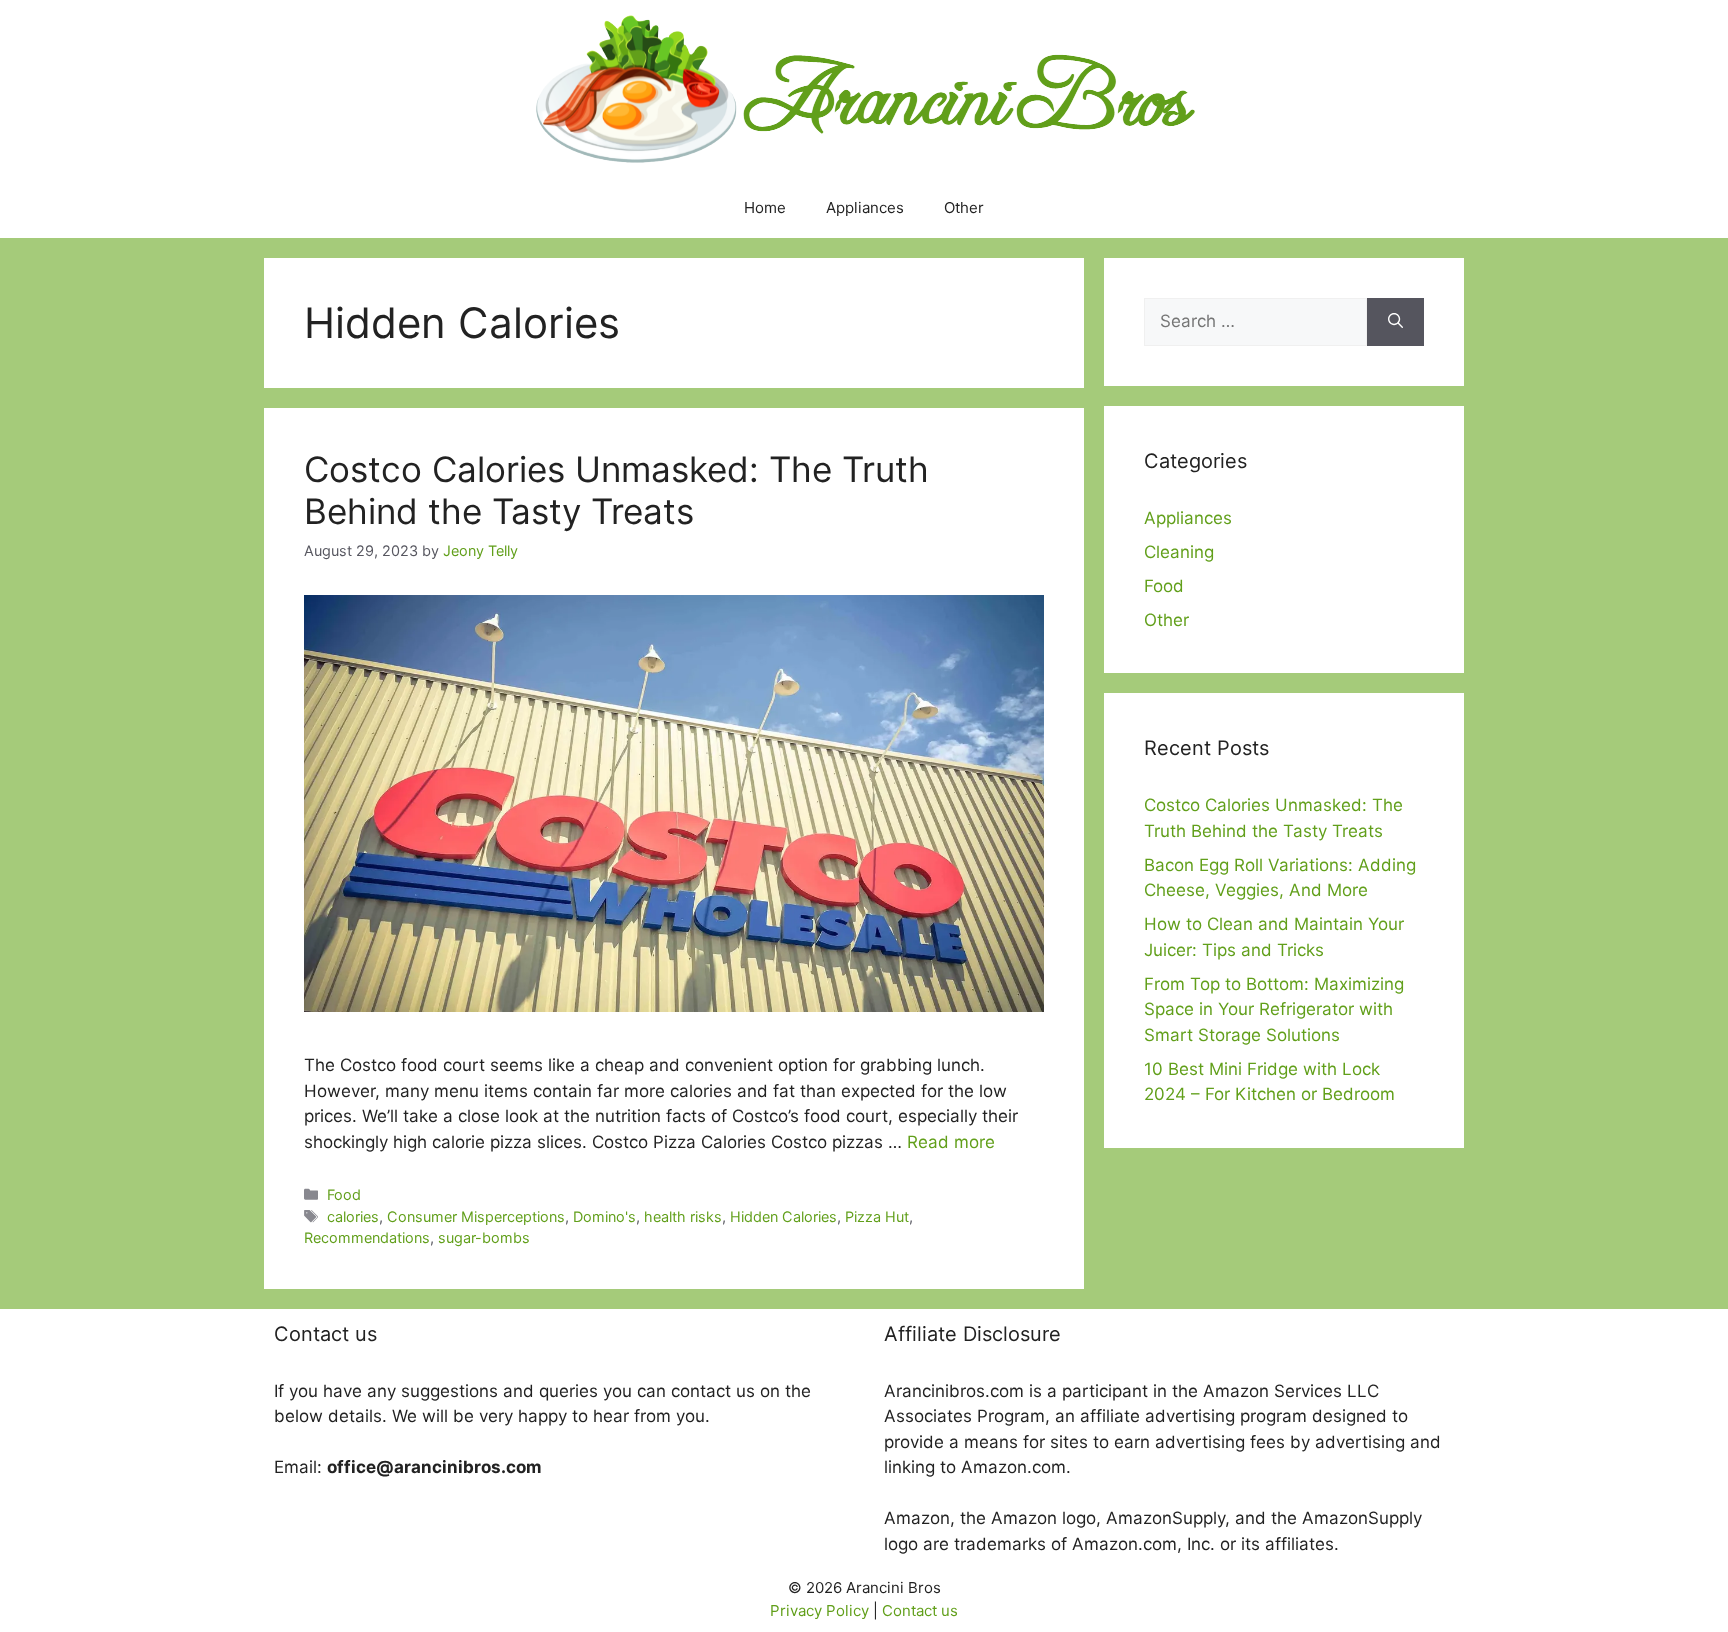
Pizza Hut (877, 1216)
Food (344, 1194)
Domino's (604, 1216)
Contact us (920, 1610)
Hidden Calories (783, 1216)
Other (964, 207)
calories (353, 1216)
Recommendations (367, 1237)
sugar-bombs (484, 1237)
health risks (683, 1216)
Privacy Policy (819, 1610)
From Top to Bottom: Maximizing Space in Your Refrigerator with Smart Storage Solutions (1274, 1009)
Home (765, 207)
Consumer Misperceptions (476, 1216)
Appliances (865, 207)
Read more (951, 1142)
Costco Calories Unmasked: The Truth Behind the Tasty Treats (616, 490)
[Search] (1395, 322)
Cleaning (1179, 552)
